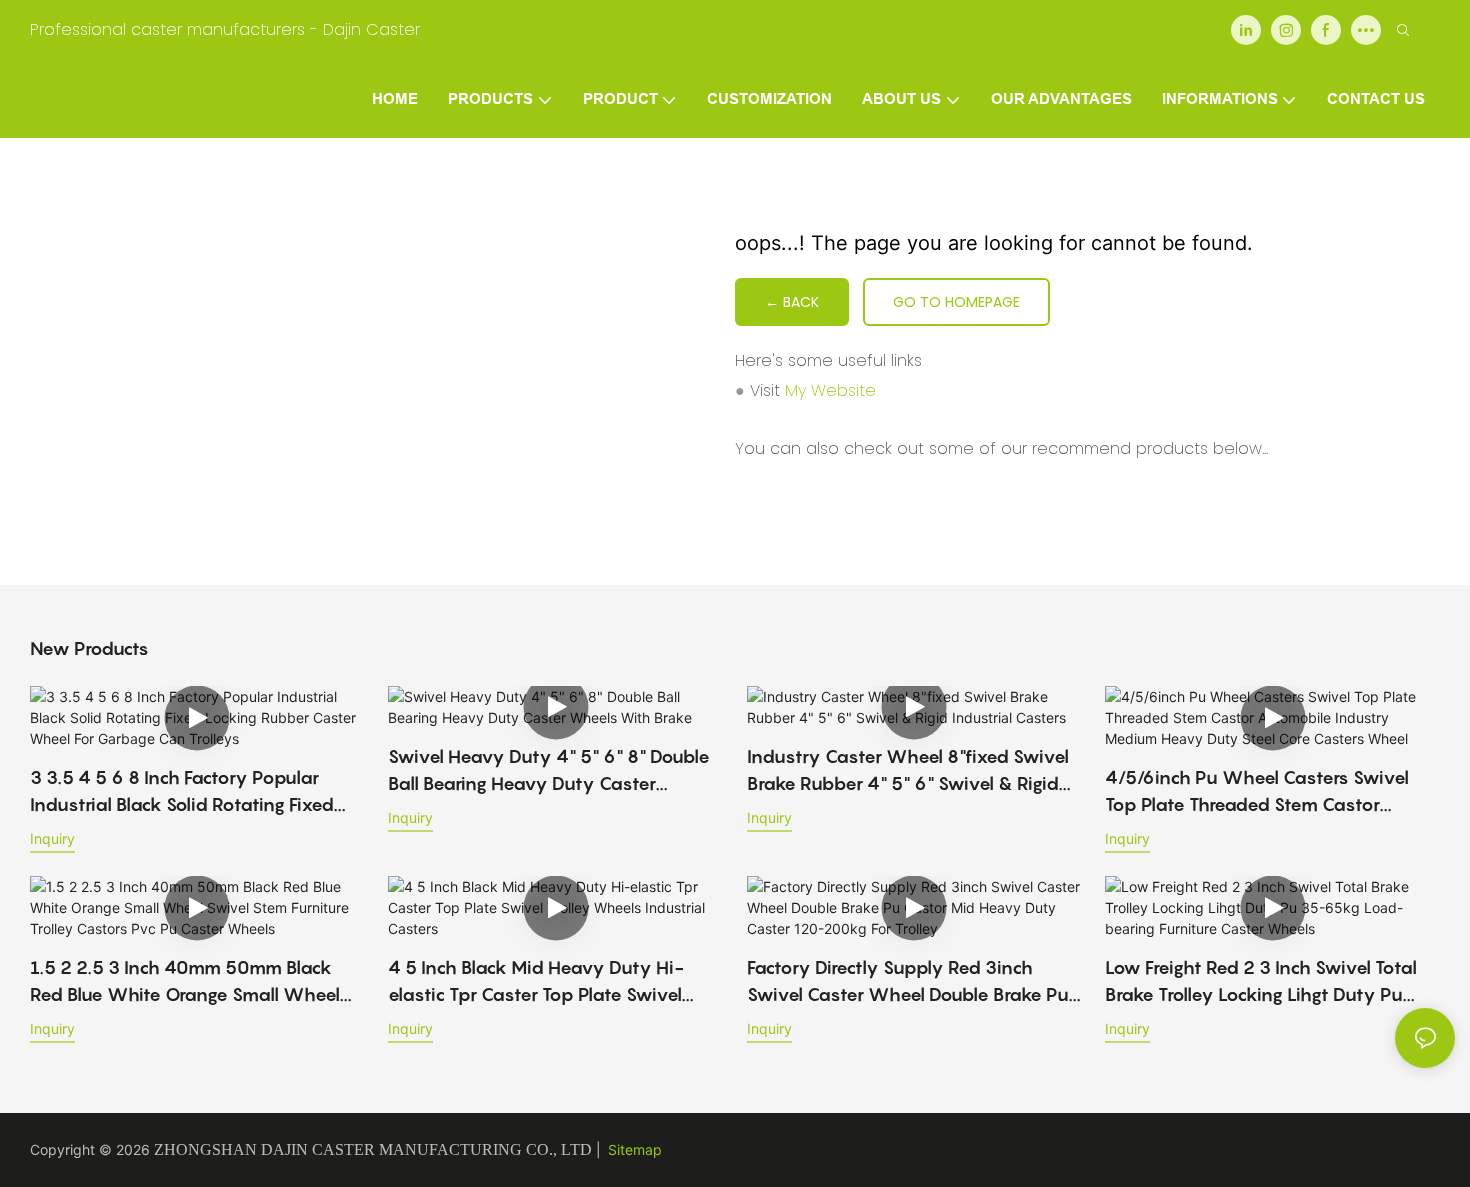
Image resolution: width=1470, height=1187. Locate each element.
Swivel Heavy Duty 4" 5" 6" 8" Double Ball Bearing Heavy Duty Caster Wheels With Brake (549, 771)
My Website (830, 390)
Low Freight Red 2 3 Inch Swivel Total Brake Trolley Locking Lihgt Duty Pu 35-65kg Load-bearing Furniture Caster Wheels (1261, 982)
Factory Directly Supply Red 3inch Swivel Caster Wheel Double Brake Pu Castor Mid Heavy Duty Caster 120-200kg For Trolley (908, 982)
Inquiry (52, 838)
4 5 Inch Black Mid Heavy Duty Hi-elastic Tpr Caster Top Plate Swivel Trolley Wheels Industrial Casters (536, 982)
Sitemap (635, 1149)
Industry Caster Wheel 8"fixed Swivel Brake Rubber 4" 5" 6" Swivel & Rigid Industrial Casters (908, 771)
